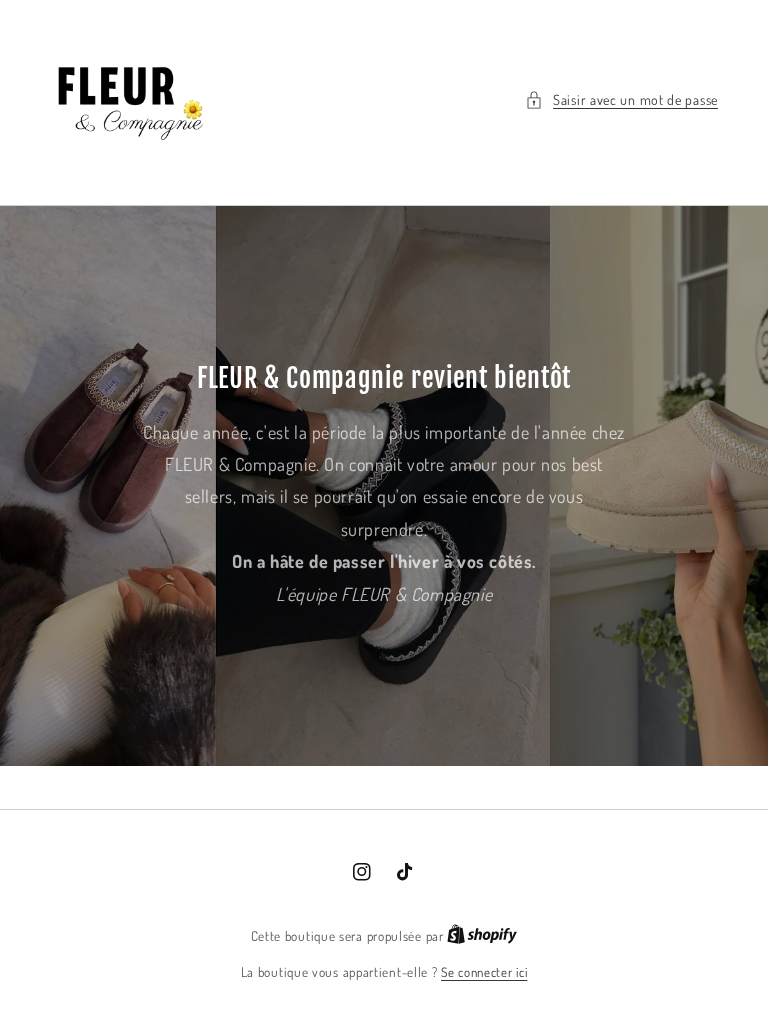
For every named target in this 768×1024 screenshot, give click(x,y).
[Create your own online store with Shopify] (482, 936)
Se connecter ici (484, 972)
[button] (621, 99)
